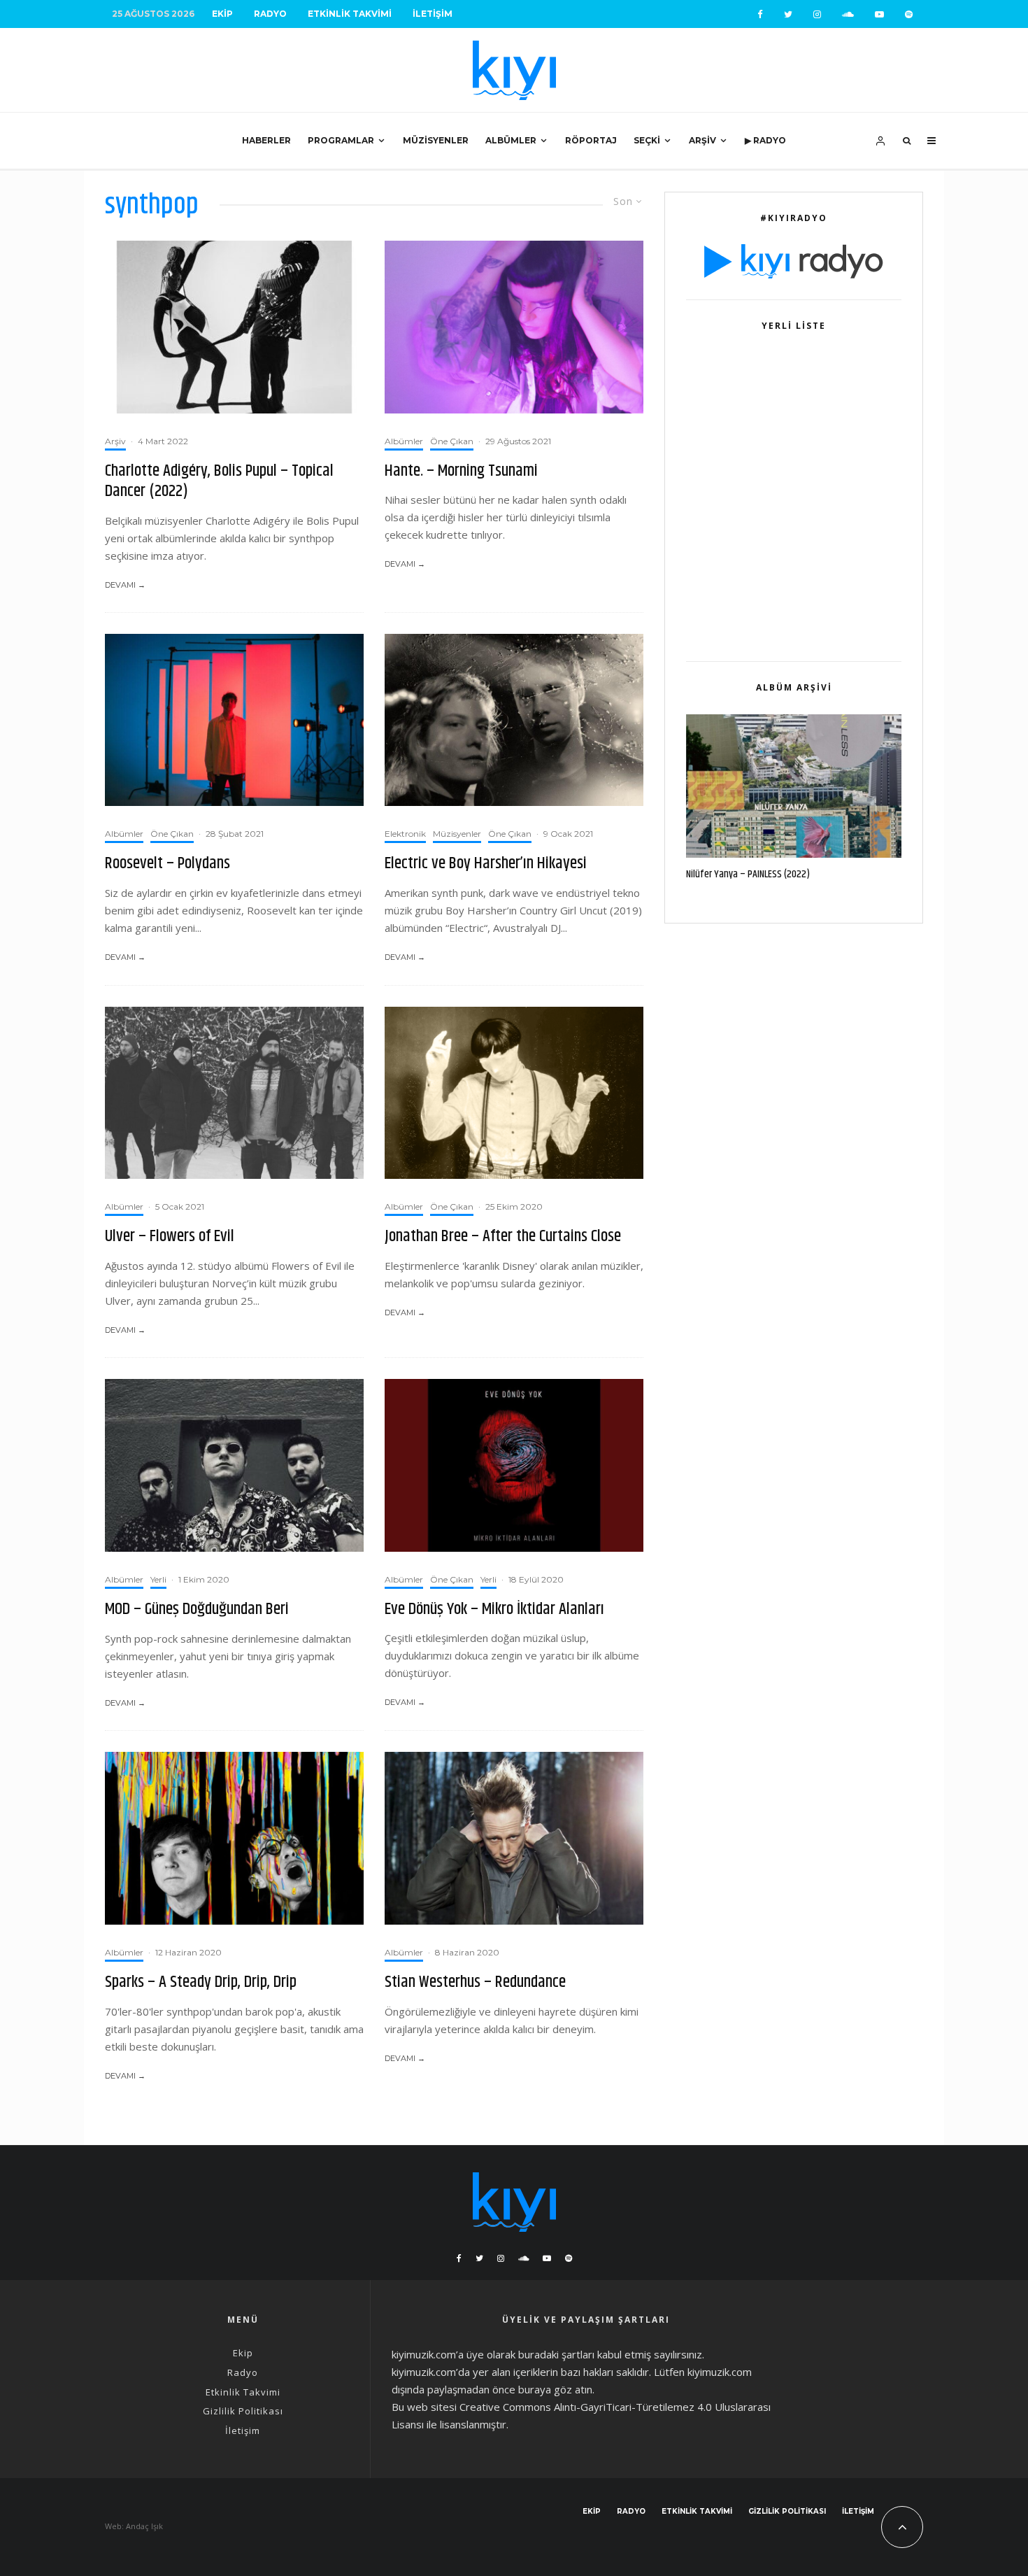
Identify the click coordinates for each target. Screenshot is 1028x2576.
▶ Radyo (765, 140)
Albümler (511, 140)
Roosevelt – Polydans (167, 864)
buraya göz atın (555, 2389)
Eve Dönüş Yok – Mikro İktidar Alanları (494, 1609)
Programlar (341, 140)
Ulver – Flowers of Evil (170, 1237)
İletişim (433, 14)
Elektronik (405, 834)
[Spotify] (909, 14)
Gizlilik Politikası (243, 2411)
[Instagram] (817, 14)
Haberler (266, 140)
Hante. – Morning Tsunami (461, 471)
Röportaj (591, 140)
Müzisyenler (436, 140)
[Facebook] (760, 14)
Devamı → (125, 585)
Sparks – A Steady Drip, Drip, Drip (201, 1982)
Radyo (270, 14)
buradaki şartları (556, 2354)
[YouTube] (879, 14)
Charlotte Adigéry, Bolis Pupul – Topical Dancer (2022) (219, 481)
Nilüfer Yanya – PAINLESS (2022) (748, 875)
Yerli (158, 1579)
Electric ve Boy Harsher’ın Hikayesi (486, 864)
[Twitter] (788, 14)
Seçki (647, 140)
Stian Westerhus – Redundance (475, 1982)
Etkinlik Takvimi (350, 14)
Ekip (222, 14)
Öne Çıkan (452, 441)
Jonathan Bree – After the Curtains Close (503, 1237)
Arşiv (702, 140)
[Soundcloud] (848, 14)
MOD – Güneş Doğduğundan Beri (197, 1609)
